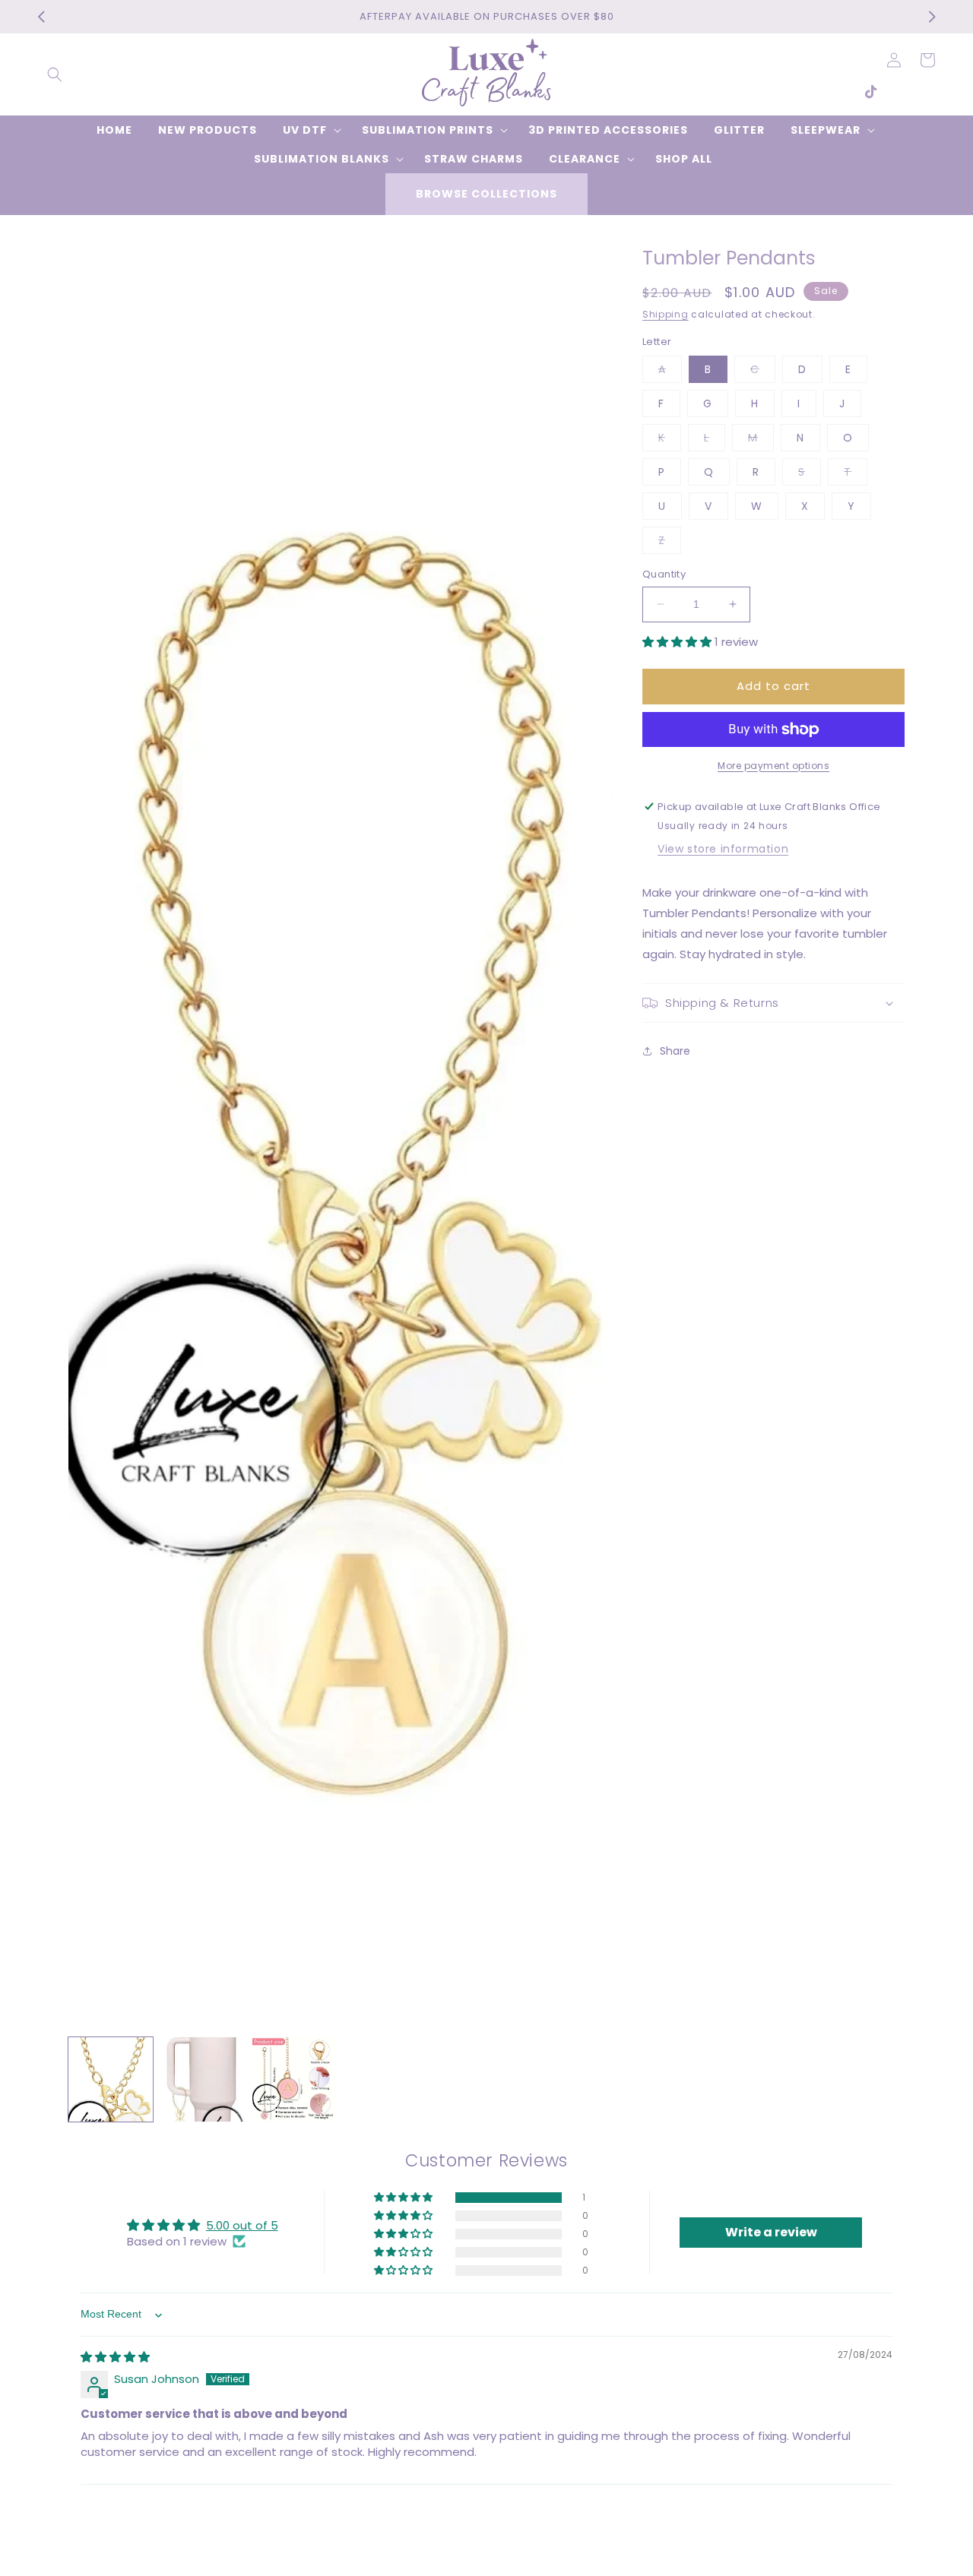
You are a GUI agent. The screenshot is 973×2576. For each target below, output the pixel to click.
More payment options (773, 766)
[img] (115, 2357)
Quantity (664, 574)
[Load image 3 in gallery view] (295, 2079)
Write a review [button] (771, 2232)
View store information (723, 849)
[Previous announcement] (41, 17)
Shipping (666, 314)
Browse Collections (486, 194)
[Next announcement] (932, 17)
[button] (55, 74)
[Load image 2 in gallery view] (203, 2079)
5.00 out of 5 (242, 2225)
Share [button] (675, 1051)
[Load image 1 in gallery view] (111, 2079)
